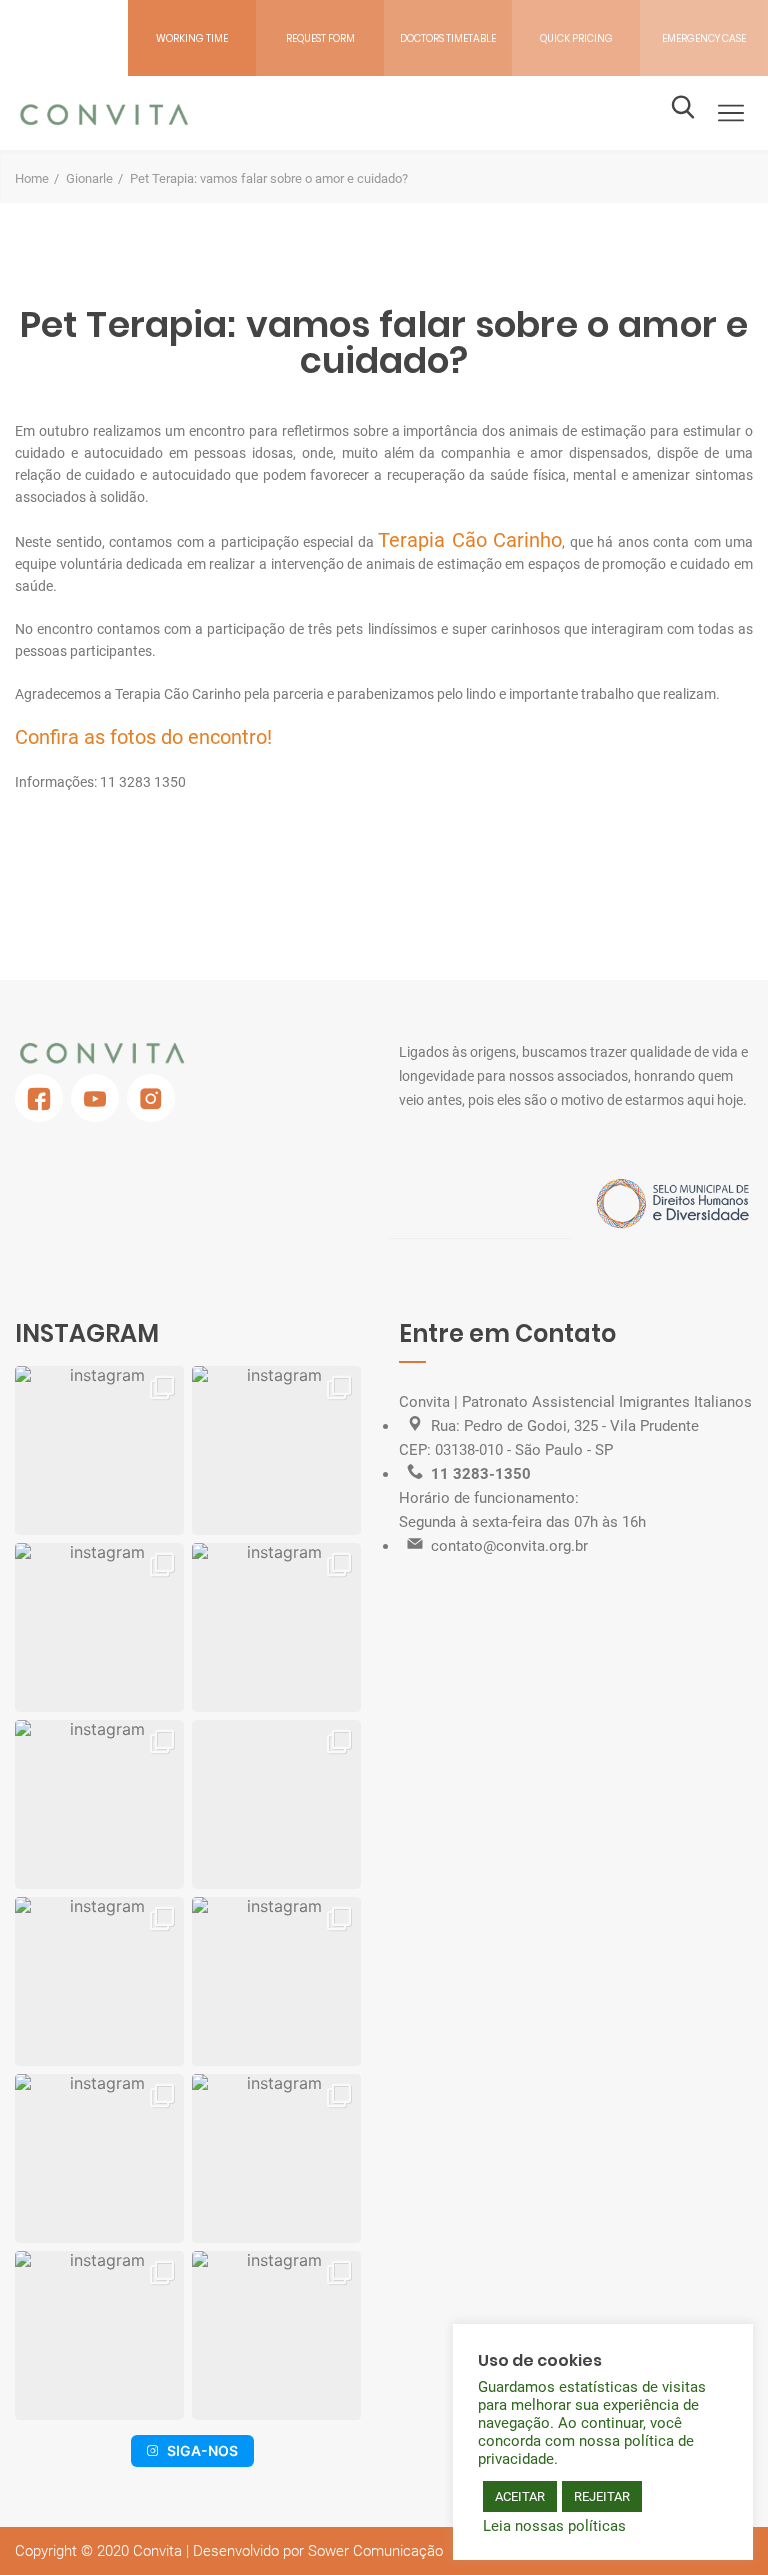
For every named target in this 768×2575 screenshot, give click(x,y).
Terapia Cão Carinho (470, 540)
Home (32, 178)
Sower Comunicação (375, 2551)
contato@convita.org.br (509, 1546)
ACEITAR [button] (520, 2496)
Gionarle (89, 178)
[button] (99, 1450)
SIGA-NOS (202, 2450)
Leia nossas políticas (554, 2526)
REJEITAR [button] (602, 2496)
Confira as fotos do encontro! (143, 737)
